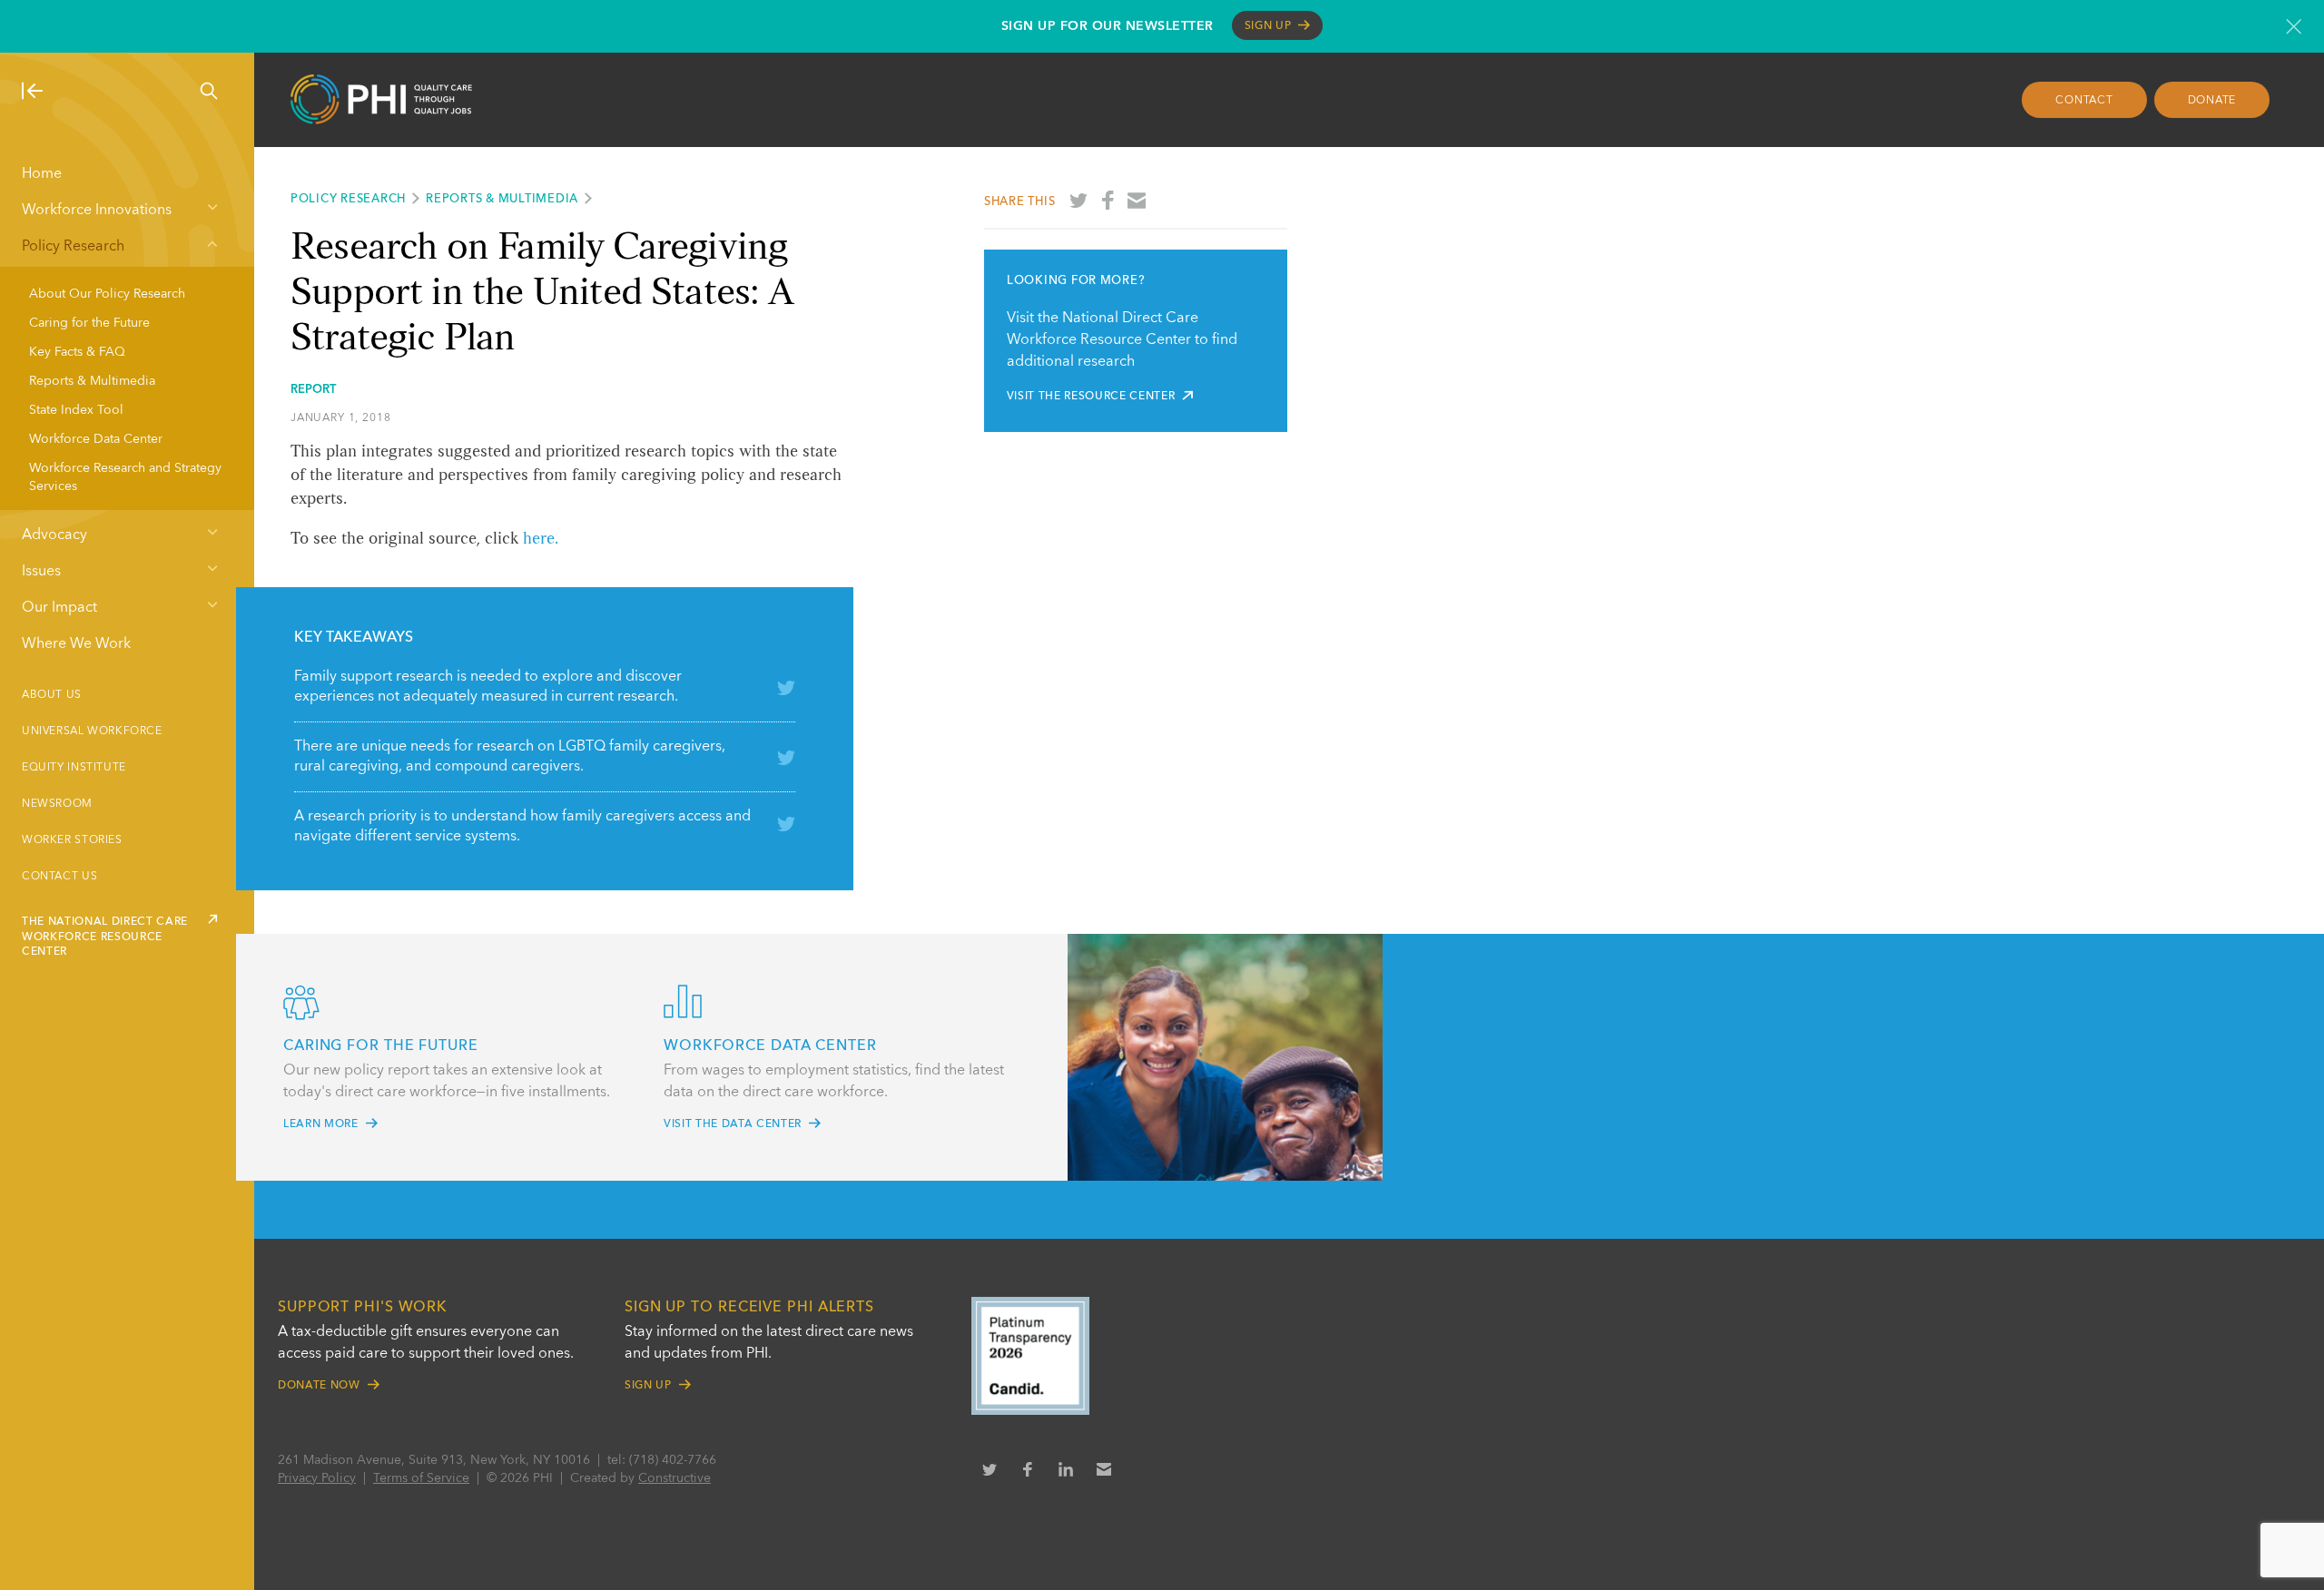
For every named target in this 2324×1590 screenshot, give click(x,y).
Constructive (675, 1478)
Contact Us (59, 877)
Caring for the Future (89, 323)
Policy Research (73, 247)
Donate (2212, 101)
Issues (41, 572)
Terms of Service (421, 1478)
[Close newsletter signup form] (2294, 26)
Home (42, 174)
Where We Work (76, 644)
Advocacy (54, 535)
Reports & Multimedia (92, 381)
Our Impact (59, 608)
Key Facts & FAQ (77, 352)
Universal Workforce (92, 731)
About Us (52, 695)
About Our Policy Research (107, 294)
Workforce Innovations (97, 211)
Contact (2084, 101)
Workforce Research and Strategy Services (125, 477)
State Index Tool (76, 410)
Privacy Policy (317, 1478)
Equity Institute (74, 768)
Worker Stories (72, 840)
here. (541, 539)
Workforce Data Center (96, 439)
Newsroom (57, 804)
